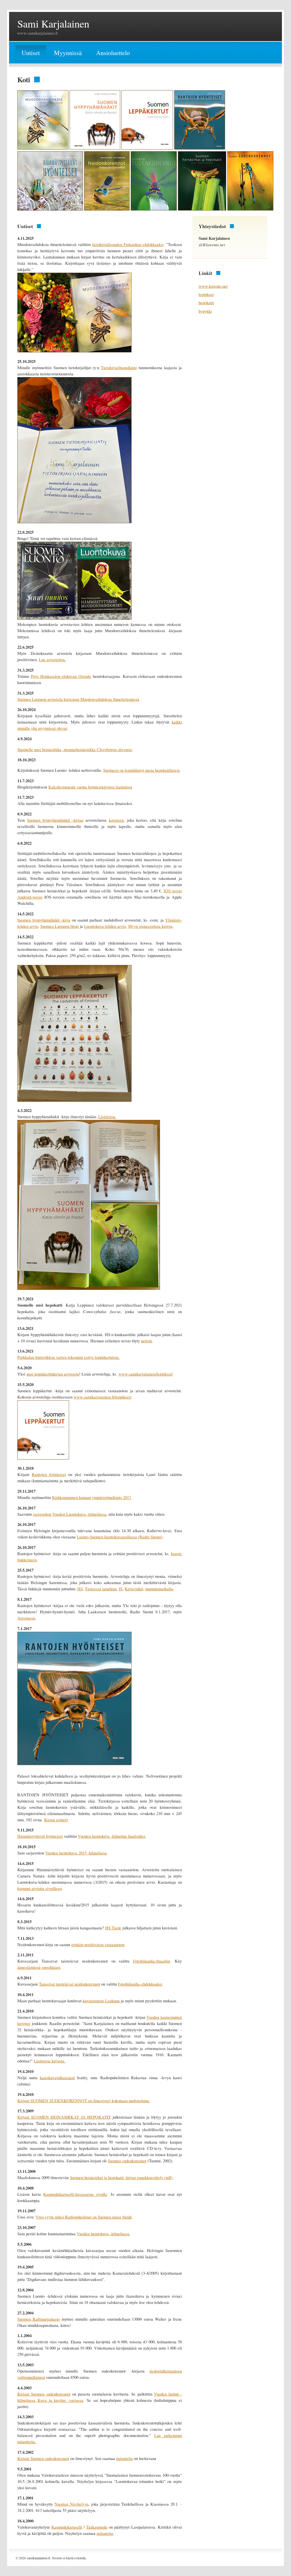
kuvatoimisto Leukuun (101, 2001)
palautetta (124, 2458)
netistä (146, 1341)
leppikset (206, 294)
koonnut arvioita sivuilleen (40, 1888)
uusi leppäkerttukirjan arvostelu (53, 1374)
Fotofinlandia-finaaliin (151, 1961)
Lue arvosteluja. (52, 660)
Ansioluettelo (113, 53)
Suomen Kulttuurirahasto (39, 2319)
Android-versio (30, 897)
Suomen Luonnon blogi (60, 926)
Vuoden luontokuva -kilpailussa (103, 2234)
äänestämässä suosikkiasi (39, 1967)
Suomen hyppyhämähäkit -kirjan (55, 820)
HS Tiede (113, 1928)
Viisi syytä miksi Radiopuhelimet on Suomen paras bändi (84, 2217)
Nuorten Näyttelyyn (71, 2504)
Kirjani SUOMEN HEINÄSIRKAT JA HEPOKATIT (64, 2117)
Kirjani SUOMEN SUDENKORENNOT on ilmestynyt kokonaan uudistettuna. (84, 2101)
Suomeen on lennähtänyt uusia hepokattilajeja (142, 770)
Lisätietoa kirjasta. (50, 2061)
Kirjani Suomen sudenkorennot (44, 2394)
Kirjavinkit (134, 1589)
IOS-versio (173, 891)
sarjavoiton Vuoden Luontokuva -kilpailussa (70, 1514)
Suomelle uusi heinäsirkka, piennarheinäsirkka (75, 749)
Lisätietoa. (107, 1117)
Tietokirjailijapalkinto (119, 368)
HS (80, 1589)
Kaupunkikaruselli (67, 2527)
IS (121, 1589)
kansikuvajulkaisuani (57, 2078)
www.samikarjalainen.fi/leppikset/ (102, 1397)
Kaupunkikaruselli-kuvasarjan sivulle (75, 2194)
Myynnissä (68, 53)
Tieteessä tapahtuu (101, 1589)
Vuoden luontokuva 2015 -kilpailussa (76, 1853)
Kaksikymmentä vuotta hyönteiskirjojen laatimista (90, 787)
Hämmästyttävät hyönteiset (40, 1836)
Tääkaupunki (97, 2527)
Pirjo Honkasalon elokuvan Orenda (61, 676)
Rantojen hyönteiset (49, 1474)
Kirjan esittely (56, 1820)
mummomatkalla (159, 1589)
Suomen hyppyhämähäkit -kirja (44, 920)
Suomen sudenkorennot (127, 2161)
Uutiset (31, 53)
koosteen (116, 820)
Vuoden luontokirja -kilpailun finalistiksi (112, 1836)
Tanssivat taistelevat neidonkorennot (69, 1984)
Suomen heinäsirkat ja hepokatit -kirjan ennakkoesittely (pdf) (121, 2177)
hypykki (205, 311)
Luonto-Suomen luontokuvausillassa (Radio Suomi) (120, 1537)
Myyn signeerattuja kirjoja (150, 926)
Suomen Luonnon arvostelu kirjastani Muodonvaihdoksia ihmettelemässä (78, 699)
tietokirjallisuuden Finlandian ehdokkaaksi (128, 244)
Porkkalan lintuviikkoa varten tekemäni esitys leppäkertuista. (68, 1357)
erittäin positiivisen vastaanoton (98, 1945)
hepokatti (206, 303)
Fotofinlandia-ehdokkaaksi (140, 1984)
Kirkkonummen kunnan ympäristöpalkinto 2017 (92, 1497)
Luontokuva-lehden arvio (105, 926)
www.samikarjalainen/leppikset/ (146, 1374)
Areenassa (26, 1618)
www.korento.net (213, 286)
